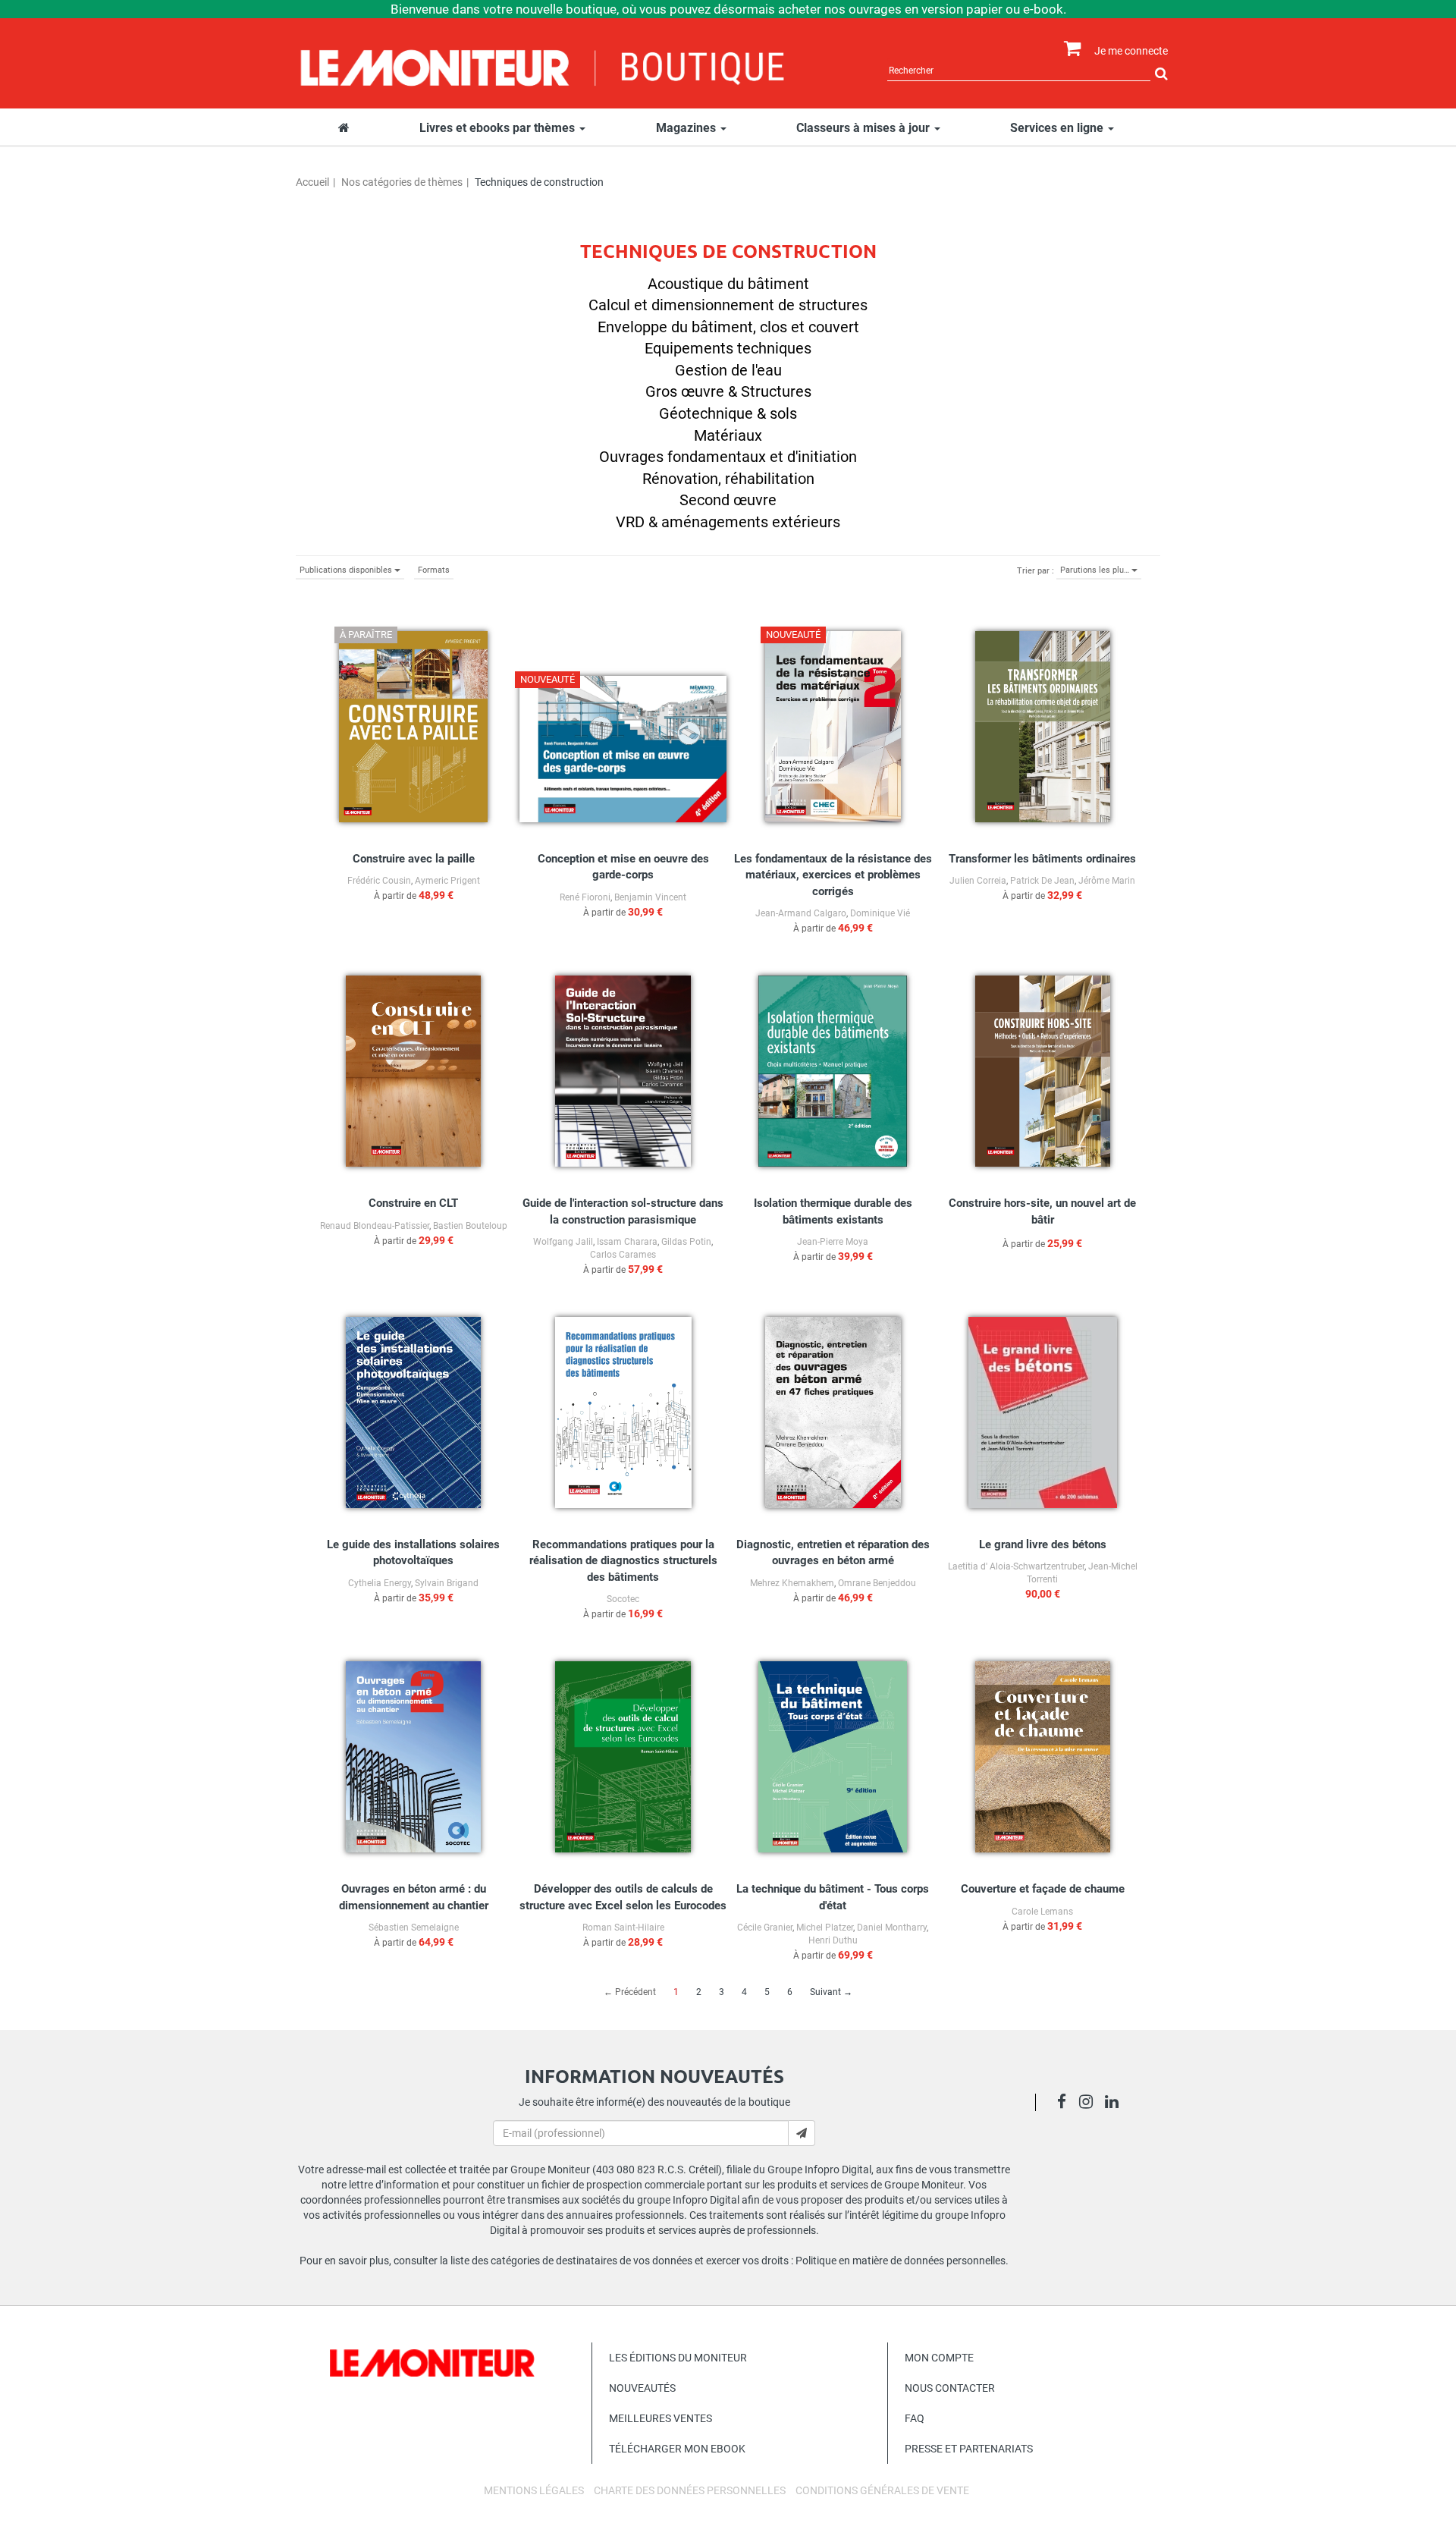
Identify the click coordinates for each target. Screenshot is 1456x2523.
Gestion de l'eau (728, 370)
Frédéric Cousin (379, 881)
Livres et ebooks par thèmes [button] (499, 128)
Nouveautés (642, 2388)
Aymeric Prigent (447, 881)
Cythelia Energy (380, 1583)
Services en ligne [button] (1058, 128)
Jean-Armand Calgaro (801, 913)
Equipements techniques (728, 348)
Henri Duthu (833, 1940)
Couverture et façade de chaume (1043, 1889)
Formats (434, 570)
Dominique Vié (880, 913)
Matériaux (728, 435)
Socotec (623, 1599)
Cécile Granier (765, 1928)
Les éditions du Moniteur (678, 2358)
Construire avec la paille (414, 859)
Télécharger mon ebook (677, 2449)
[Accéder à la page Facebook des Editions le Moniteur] (1066, 2104)
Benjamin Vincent (650, 897)
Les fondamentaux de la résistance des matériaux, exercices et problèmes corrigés (833, 875)
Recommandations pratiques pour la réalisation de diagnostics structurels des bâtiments (623, 1561)
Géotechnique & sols (728, 413)
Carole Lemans (1042, 1912)
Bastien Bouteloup (470, 1226)
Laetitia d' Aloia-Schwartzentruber (1016, 1566)
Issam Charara (627, 1242)
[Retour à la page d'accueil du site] (543, 66)
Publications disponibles (347, 570)
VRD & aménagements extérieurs (728, 522)
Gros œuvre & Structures (728, 391)
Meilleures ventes (661, 2418)
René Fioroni (585, 897)
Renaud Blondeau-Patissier (375, 1226)
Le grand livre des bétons (1043, 1544)
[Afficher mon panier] (1069, 49)
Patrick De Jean (1042, 881)
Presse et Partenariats (969, 2449)
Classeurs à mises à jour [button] (864, 128)
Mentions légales (534, 2490)
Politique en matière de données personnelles (901, 2261)
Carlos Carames (623, 1255)
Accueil (312, 182)
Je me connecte (1131, 51)
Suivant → (831, 1992)
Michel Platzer (825, 1928)
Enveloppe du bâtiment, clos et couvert (728, 327)
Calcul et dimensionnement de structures (728, 305)
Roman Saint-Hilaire (623, 1928)
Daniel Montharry (892, 1928)
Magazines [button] (687, 128)
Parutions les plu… (1096, 570)
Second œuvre (728, 500)
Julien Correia (978, 881)
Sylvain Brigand (447, 1583)
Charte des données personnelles (690, 2490)
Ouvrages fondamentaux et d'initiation (728, 457)
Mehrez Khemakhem (792, 1583)
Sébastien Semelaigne (414, 1928)
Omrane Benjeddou (877, 1583)
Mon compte (939, 2358)
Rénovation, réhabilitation (728, 479)
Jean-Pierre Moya (833, 1242)
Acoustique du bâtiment (728, 284)
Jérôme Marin (1107, 881)
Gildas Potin (686, 1242)
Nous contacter (950, 2388)
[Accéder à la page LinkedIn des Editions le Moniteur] (1116, 2104)
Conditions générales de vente (882, 2490)
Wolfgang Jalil (563, 1242)
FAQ (915, 2418)
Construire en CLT (413, 1203)
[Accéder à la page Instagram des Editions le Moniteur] (1090, 2104)
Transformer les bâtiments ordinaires (1042, 859)
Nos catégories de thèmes (402, 182)
